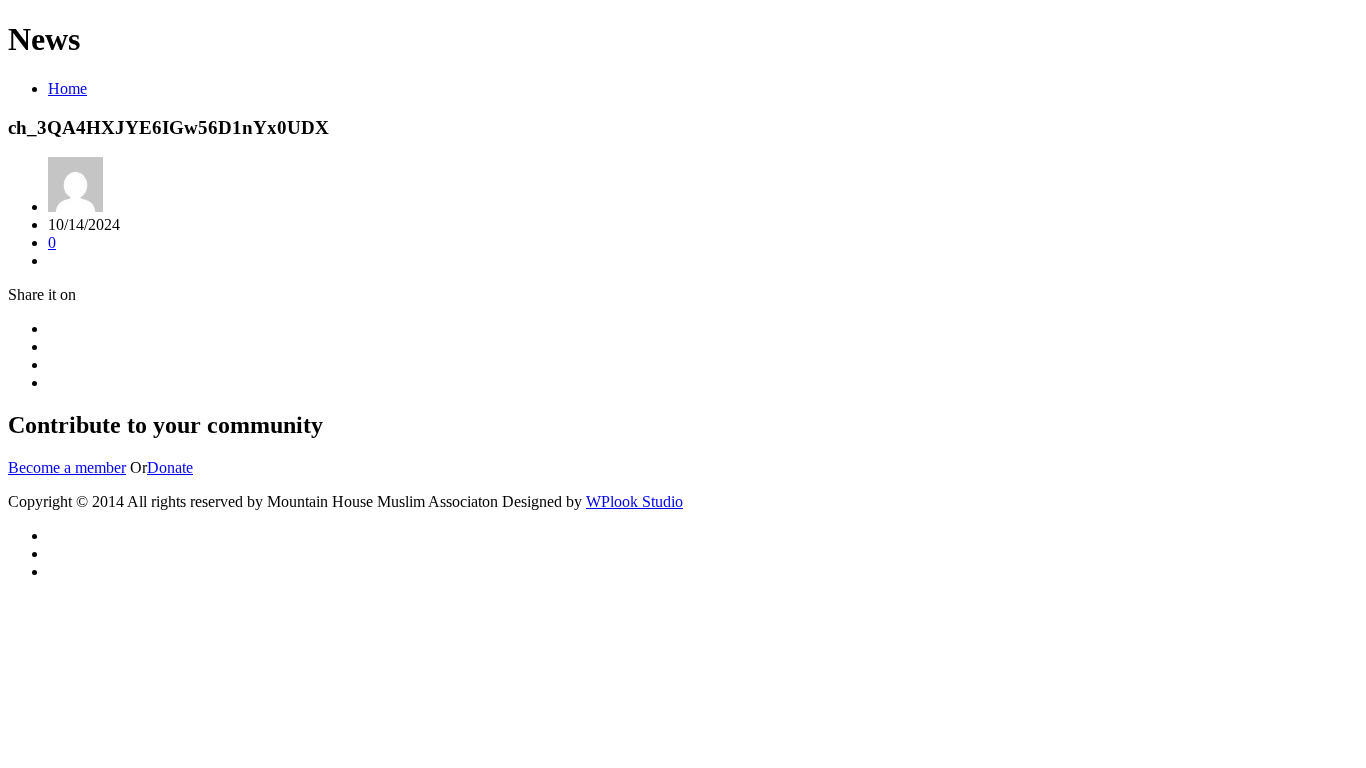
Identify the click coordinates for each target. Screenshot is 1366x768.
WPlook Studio (634, 501)
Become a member (67, 467)
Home (67, 88)
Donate (170, 467)
